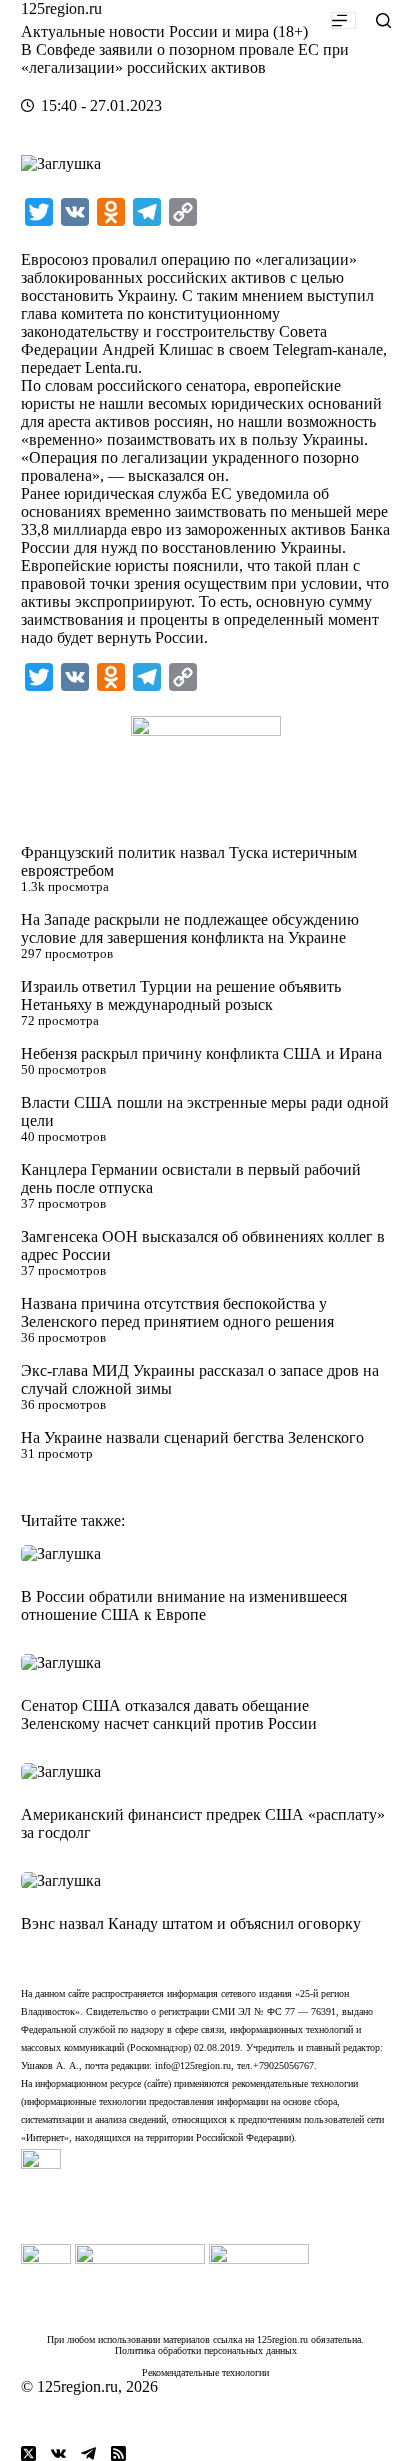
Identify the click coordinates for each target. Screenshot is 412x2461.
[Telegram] (88, 2453)
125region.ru (61, 8)
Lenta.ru (111, 367)
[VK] (58, 2453)
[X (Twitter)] (28, 2453)
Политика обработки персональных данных (206, 2350)
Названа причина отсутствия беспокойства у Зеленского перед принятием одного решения (177, 1312)
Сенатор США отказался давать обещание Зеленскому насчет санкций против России (169, 1714)
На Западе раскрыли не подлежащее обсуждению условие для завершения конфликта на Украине (190, 928)
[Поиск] (383, 20)
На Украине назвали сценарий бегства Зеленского (192, 1437)
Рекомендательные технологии (205, 2372)
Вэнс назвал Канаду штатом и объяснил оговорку (191, 1923)
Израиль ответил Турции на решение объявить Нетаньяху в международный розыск (181, 995)
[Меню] (343, 20)
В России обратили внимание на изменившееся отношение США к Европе (184, 1605)
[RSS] (118, 2453)
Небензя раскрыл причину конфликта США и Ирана (201, 1053)
